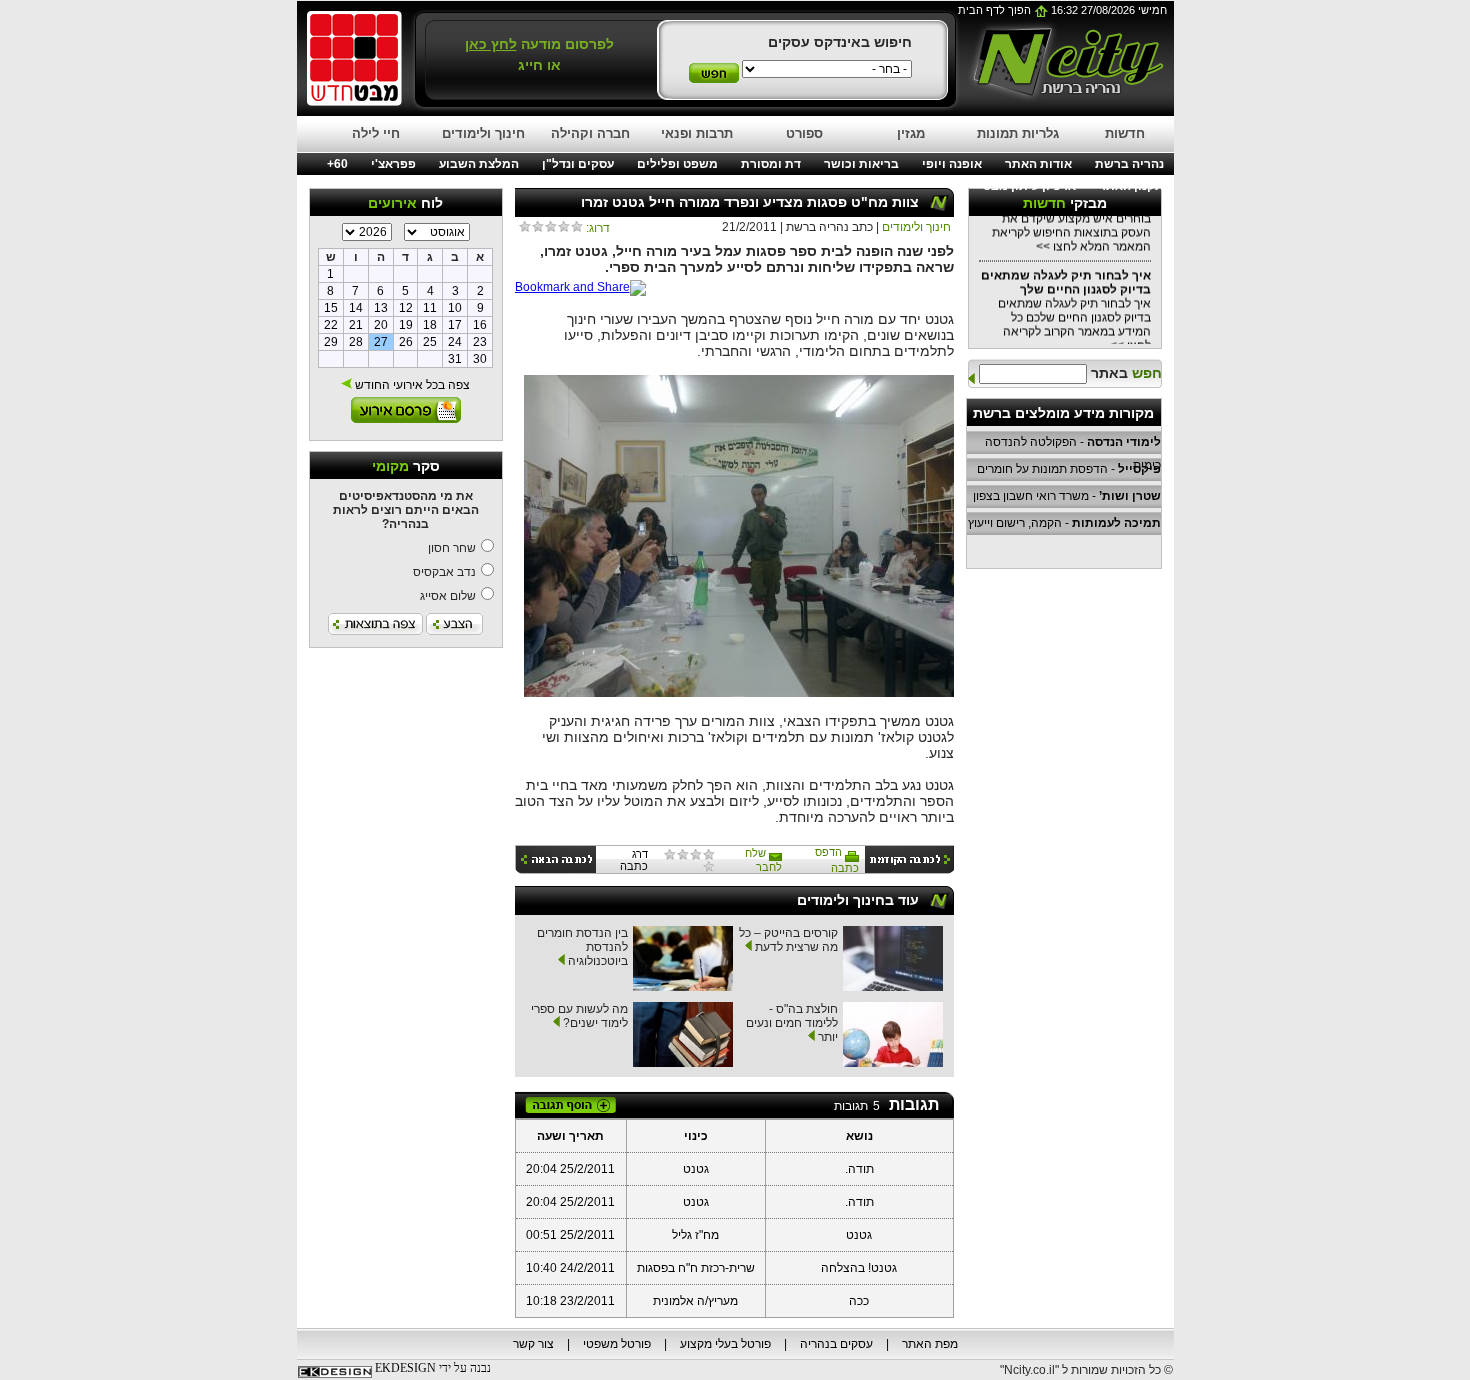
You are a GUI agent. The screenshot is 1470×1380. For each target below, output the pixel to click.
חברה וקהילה (590, 133)
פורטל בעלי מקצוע (725, 1344)
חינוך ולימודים (483, 133)
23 (480, 342)
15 (331, 308)
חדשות (1125, 133)
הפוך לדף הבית (996, 10)
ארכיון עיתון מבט (1029, 186)
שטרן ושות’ (1130, 496)
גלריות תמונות (1018, 133)
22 (331, 325)
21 (356, 325)
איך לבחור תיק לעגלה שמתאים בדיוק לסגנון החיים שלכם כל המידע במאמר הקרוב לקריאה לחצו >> (1066, 301)
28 (356, 342)
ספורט (804, 133)
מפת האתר (930, 1344)
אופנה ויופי (952, 164)
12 (406, 308)
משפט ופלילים (677, 164)
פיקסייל (1139, 469)
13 (381, 308)
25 (430, 342)
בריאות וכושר (861, 164)
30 (480, 359)
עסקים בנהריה (836, 1344)
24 (455, 342)
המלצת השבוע (479, 164)
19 (406, 325)
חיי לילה (376, 133)
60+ (337, 164)
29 (331, 342)
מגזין (911, 133)
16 (480, 325)
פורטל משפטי (617, 1344)
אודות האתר (1038, 164)
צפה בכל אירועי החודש (411, 385)
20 (381, 325)
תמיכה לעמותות (1116, 523)
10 (455, 308)
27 (381, 342)
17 (455, 325)
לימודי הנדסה (1124, 442)
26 (406, 342)
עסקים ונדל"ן (578, 164)
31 (455, 359)
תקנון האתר (1131, 186)
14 (356, 308)
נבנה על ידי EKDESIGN (433, 1368)
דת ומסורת (771, 164)
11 (430, 308)
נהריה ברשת (1129, 164)
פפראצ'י (393, 164)
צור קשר (533, 1344)
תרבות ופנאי (697, 133)
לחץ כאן (491, 44)
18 (430, 325)
